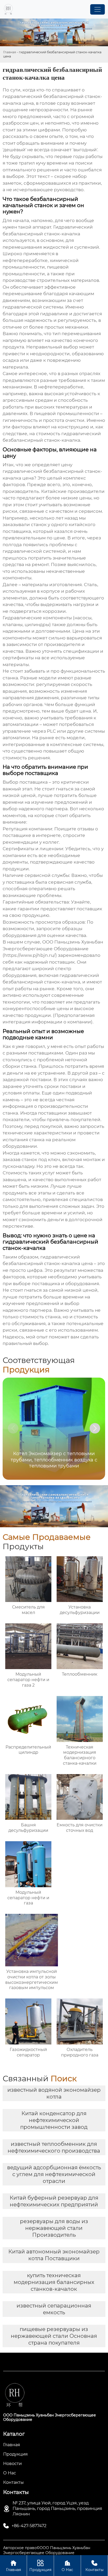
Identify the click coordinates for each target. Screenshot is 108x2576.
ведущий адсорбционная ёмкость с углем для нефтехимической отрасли (54, 2174)
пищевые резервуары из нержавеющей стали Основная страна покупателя (54, 2336)
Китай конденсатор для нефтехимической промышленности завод (54, 2120)
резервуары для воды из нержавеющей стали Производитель (54, 2228)
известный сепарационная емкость (54, 2309)
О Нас (67, 2566)
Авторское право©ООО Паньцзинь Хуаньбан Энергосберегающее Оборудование (47, 2550)
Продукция (40, 2566)
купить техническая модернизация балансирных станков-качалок (54, 2282)
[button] (95, 1428)
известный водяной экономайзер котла (54, 2093)
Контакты (94, 2566)
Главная (10, 52)
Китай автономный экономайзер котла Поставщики (54, 2255)
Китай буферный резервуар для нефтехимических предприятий (54, 2201)
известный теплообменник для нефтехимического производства (54, 2147)
